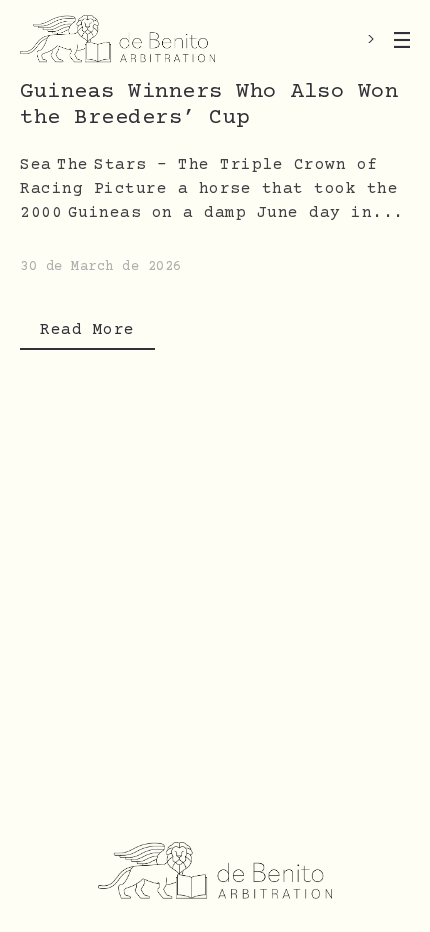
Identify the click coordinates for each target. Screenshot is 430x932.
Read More (87, 330)
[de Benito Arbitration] (117, 40)
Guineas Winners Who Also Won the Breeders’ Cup (209, 105)
